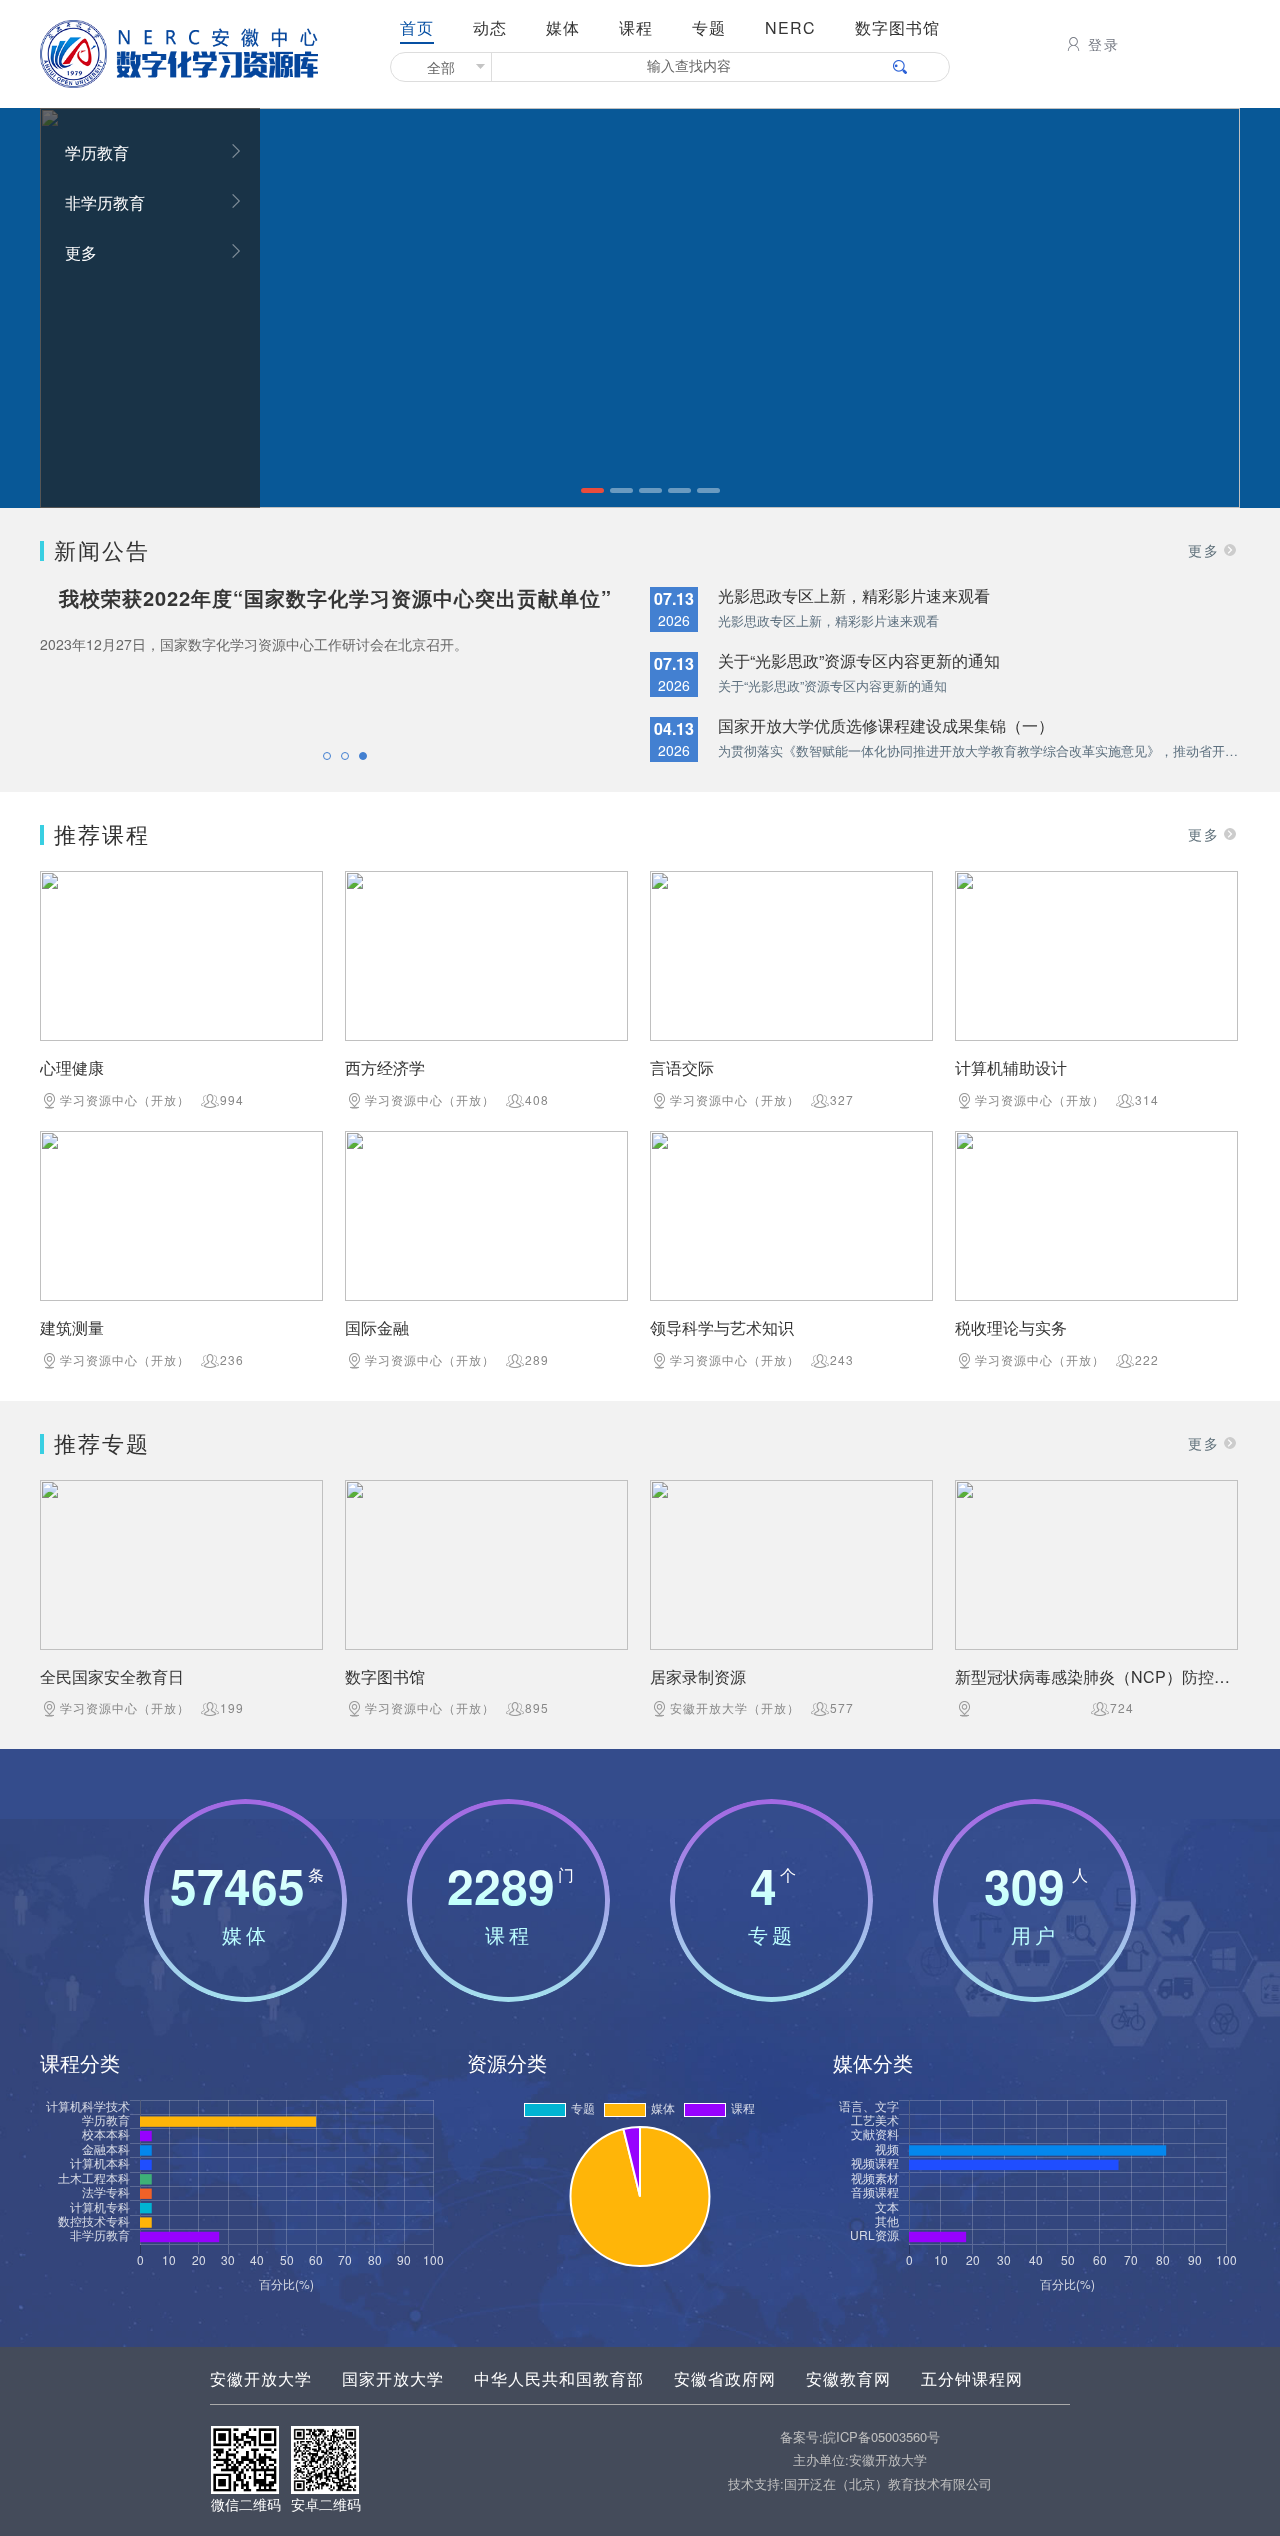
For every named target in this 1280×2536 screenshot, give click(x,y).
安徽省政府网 (725, 2378)
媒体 (563, 27)
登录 (1104, 44)
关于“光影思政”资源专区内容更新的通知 (859, 660)
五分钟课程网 (972, 2378)
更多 (81, 252)
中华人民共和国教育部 (559, 2378)
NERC (790, 27)
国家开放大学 (393, 2378)
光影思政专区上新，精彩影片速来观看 (854, 595)
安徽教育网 (848, 2378)
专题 (709, 27)
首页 (417, 27)
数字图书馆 (897, 27)
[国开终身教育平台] (640, 305)
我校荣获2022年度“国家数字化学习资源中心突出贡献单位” (335, 597)
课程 (636, 27)
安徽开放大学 (261, 2378)
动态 (490, 27)
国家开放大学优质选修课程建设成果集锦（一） (886, 725)
